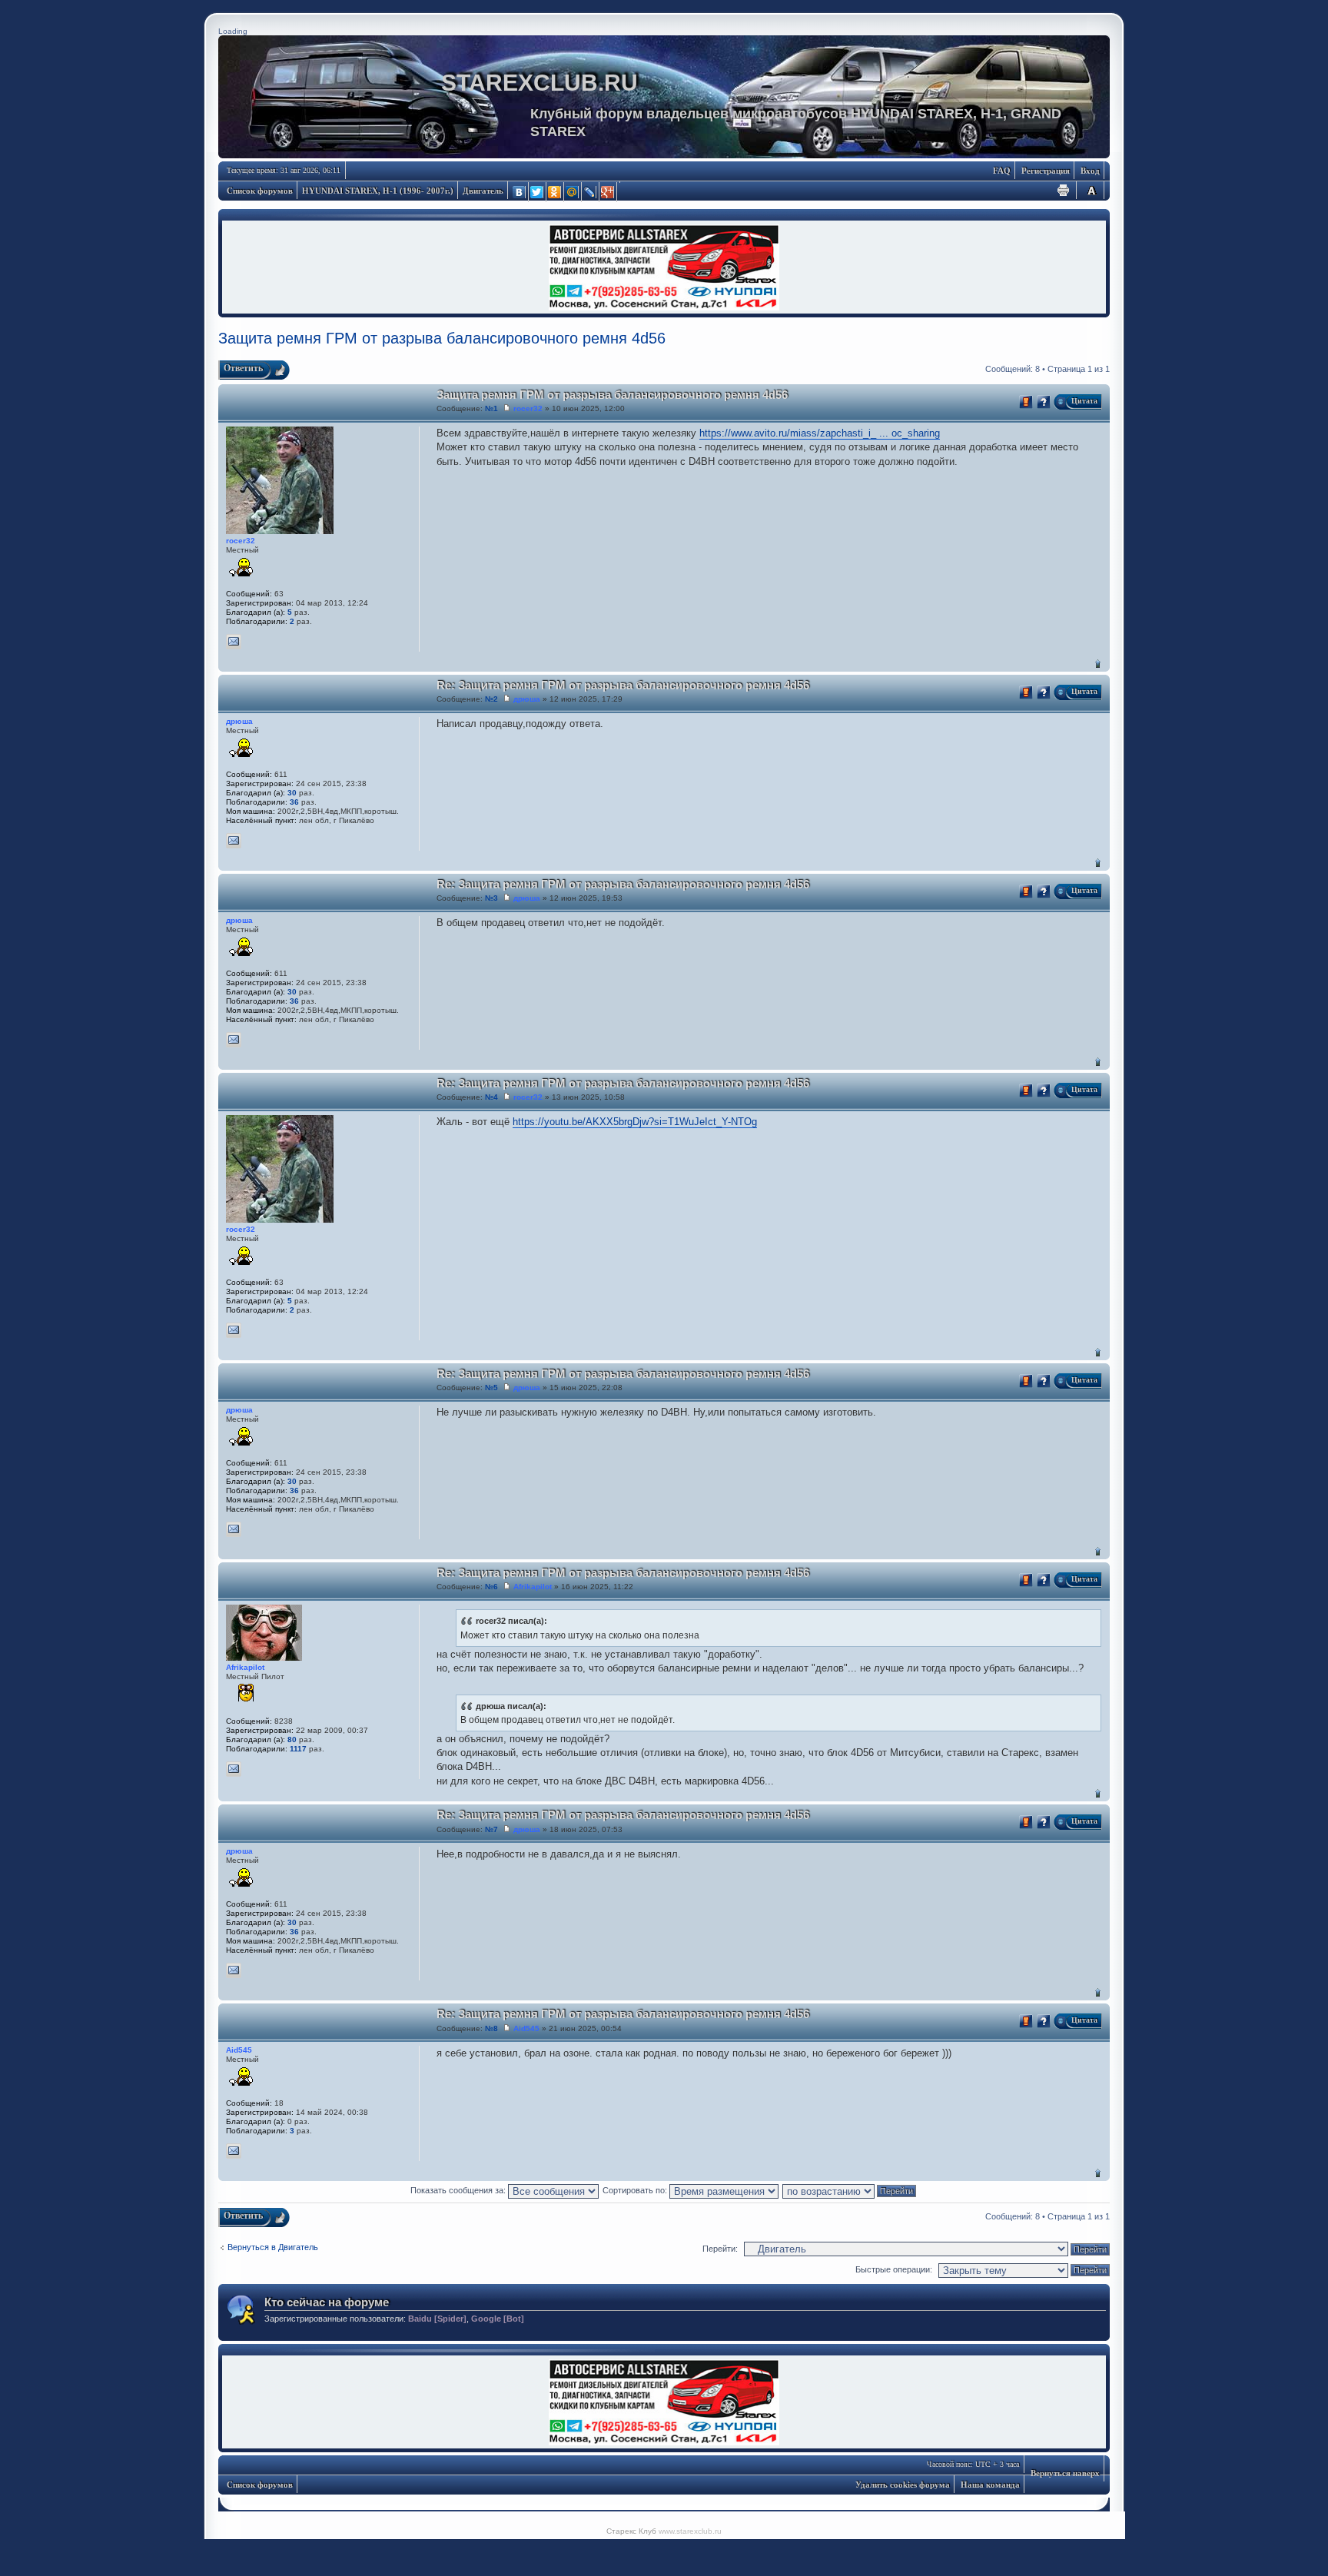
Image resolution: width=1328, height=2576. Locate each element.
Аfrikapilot (533, 1587)
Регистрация (1046, 171)
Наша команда (990, 2485)
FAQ (1002, 171)
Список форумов (260, 191)
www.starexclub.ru (690, 2531)
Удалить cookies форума (903, 2485)
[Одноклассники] (555, 192)
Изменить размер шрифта (1091, 190)
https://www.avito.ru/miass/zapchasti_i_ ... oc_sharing (820, 433)
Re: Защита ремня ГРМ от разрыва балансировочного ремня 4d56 (623, 685)
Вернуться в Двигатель (273, 2247)
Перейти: (720, 2249)
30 (292, 793)
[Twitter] (538, 192)
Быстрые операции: (894, 2269)
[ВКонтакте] (520, 192)
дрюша (527, 699)
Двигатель (483, 191)
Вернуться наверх (1098, 664)
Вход (1090, 171)
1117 (298, 1749)
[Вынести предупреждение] (1026, 402)
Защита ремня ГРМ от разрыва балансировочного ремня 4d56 (442, 338)
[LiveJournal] (591, 192)
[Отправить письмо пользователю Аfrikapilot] (234, 1769)
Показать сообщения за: (459, 2190)
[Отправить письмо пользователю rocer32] (234, 642)
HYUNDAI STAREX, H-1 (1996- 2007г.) (378, 191)
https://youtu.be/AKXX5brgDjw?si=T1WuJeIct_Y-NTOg (635, 1122)
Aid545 (526, 2028)
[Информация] (1044, 402)
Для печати (1064, 190)
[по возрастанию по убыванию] (850, 2190)
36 (294, 802)
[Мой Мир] (573, 192)
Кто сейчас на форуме (327, 2302)
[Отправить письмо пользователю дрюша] (234, 841)
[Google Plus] (608, 192)
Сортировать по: (636, 2190)
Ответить (243, 368)
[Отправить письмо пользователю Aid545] (234, 2151)
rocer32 (528, 408)
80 (292, 1739)
